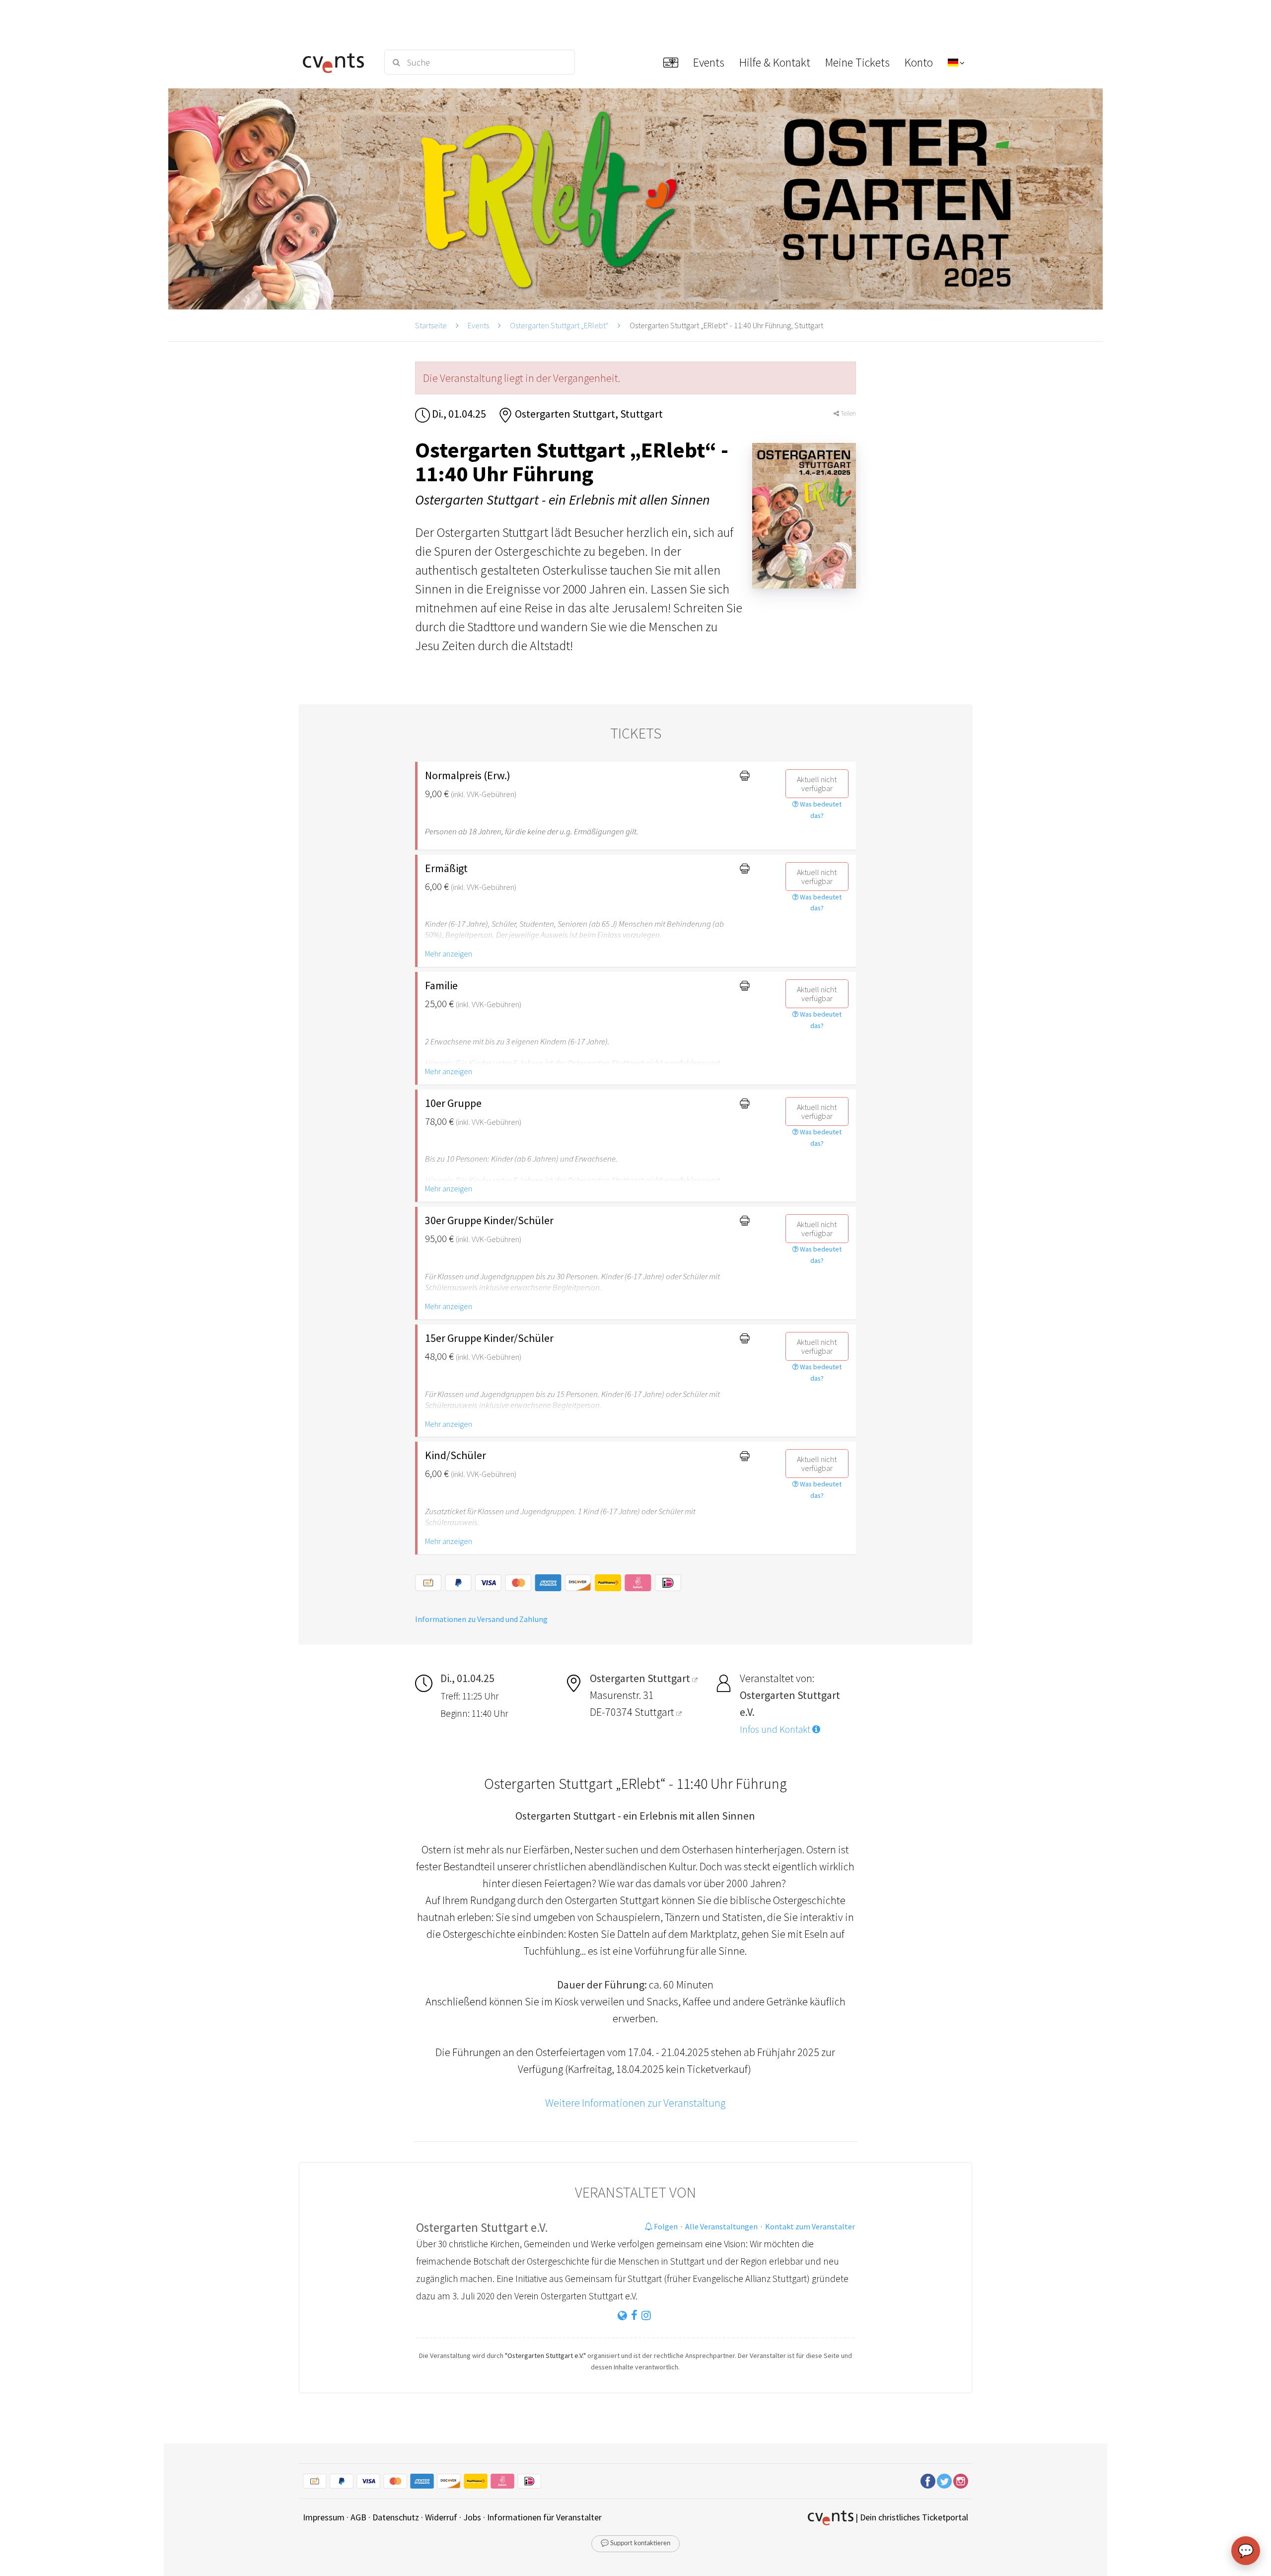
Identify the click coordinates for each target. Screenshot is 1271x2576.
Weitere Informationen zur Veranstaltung (635, 2103)
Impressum (324, 2517)
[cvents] (337, 62)
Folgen (665, 2226)
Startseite (431, 325)
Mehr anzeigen (449, 954)
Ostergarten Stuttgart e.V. (482, 2227)
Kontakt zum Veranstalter (810, 2226)
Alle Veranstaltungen (721, 2226)
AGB (358, 2517)
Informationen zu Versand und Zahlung (481, 1619)
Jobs (472, 2517)
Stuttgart (655, 1712)
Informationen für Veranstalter (544, 2517)
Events (478, 325)
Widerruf (441, 2517)
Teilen (847, 413)
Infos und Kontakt (776, 1729)
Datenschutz (396, 2517)
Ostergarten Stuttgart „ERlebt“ (559, 325)
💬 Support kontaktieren (635, 2543)
